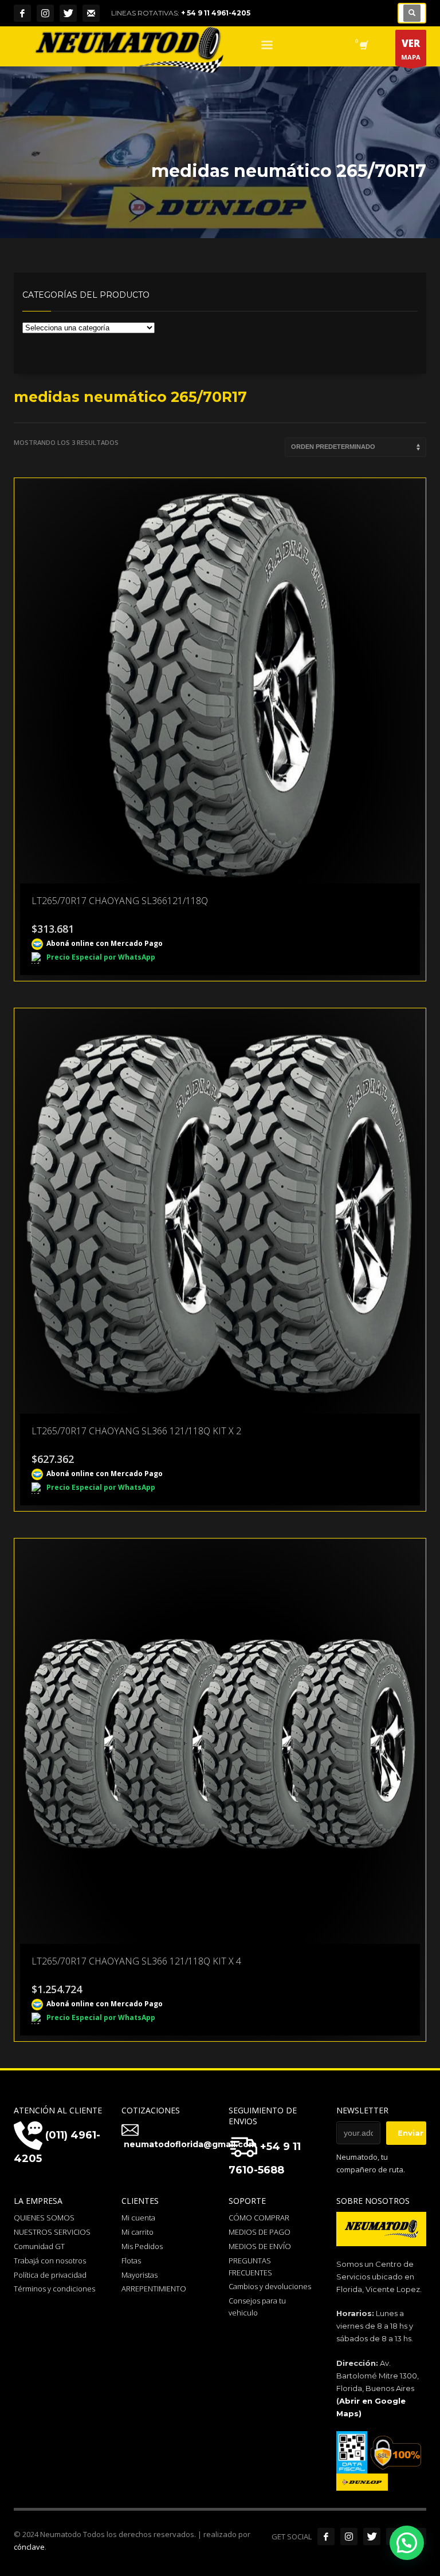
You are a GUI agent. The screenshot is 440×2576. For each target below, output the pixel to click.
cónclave (29, 2547)
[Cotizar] (91, 13)
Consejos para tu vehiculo (257, 2307)
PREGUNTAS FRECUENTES (250, 2267)
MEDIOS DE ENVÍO (260, 2246)
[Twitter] (68, 13)
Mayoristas (140, 2275)
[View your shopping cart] (363, 46)
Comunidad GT (39, 2246)
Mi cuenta (138, 2218)
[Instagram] (45, 13)
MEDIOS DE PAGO (260, 2232)
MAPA (411, 49)
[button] (407, 2543)
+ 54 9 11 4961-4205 (216, 13)
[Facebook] (22, 13)
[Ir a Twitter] (372, 2536)
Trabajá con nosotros (50, 2261)
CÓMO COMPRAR (259, 2218)
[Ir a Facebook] (326, 2536)
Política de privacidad (50, 2275)
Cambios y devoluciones (270, 2286)
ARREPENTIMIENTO (154, 2289)
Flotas (131, 2261)
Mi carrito (137, 2232)
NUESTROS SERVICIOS (52, 2232)
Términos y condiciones (54, 2289)
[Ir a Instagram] (349, 2536)
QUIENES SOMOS (44, 2218)
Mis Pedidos (142, 2246)
